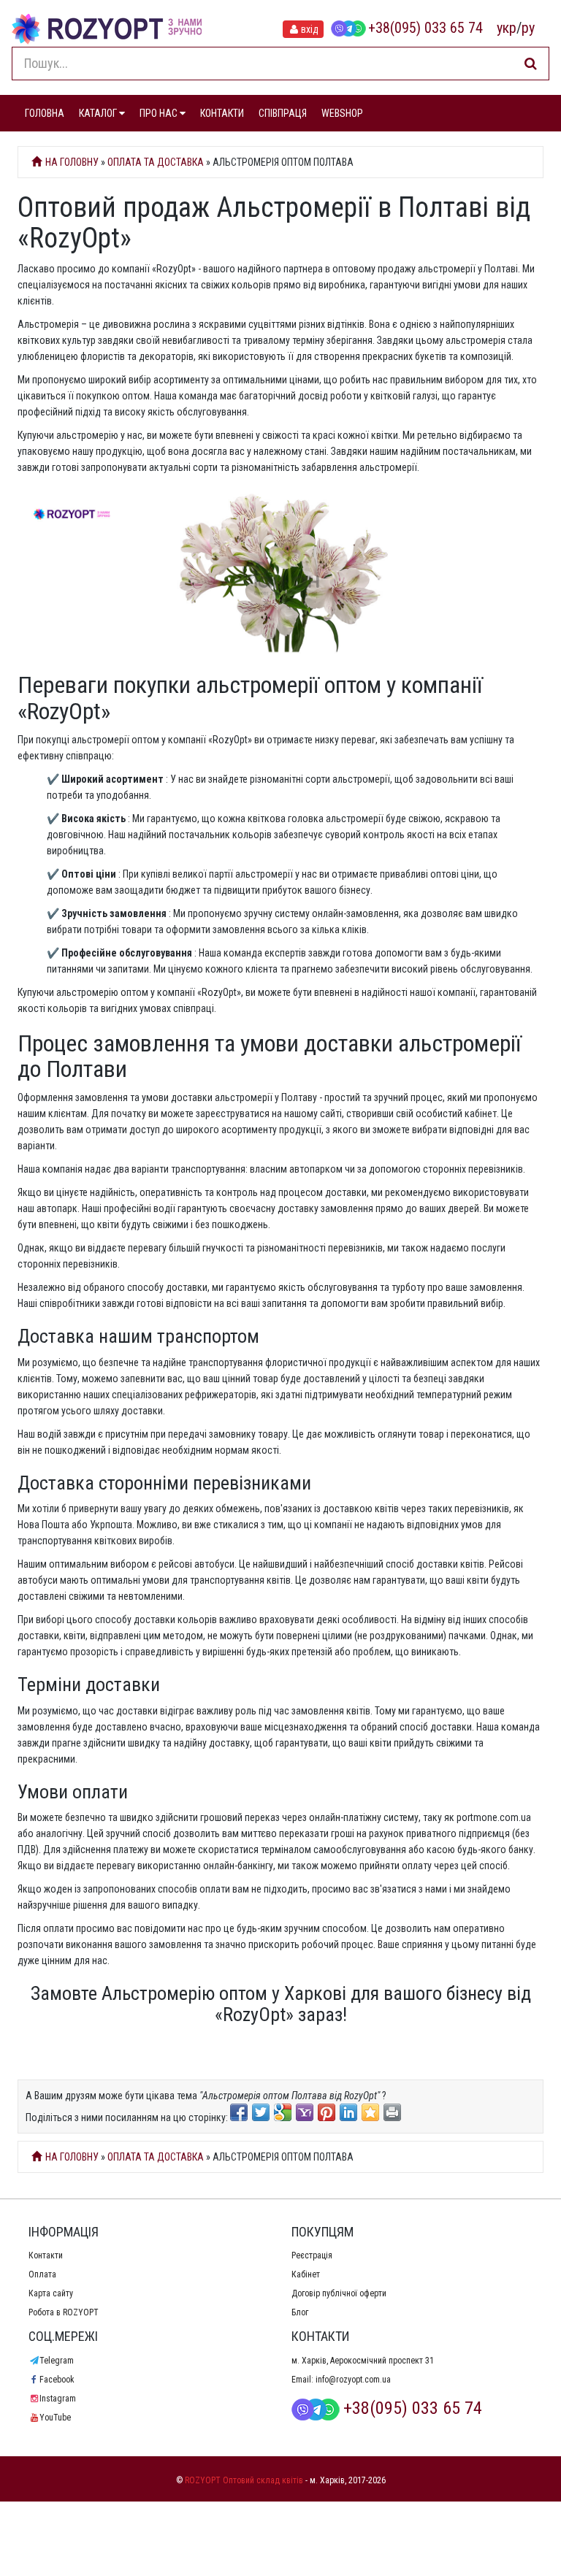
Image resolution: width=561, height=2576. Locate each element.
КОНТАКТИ (222, 113)
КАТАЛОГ (99, 113)
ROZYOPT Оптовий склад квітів (244, 2480)
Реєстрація (312, 2255)
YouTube (55, 2418)
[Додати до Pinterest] (327, 2112)
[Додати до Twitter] (261, 2112)
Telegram (57, 2361)
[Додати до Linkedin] (348, 2112)
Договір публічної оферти (339, 2293)
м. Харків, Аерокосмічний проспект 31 (363, 2361)
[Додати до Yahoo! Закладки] (305, 2112)
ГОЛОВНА (45, 113)
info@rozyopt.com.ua (353, 2380)
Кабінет (306, 2274)
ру (528, 28)
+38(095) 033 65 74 (425, 28)
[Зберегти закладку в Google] (283, 2112)
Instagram (58, 2399)
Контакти (46, 2255)
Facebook (57, 2380)
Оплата (42, 2274)
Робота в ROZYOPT (64, 2312)
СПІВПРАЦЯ (283, 113)
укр (507, 28)
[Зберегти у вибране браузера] (370, 2112)
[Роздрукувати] (392, 2112)
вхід (310, 29)
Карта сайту (51, 2293)
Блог (300, 2312)
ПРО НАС (160, 113)
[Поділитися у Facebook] (239, 2112)
